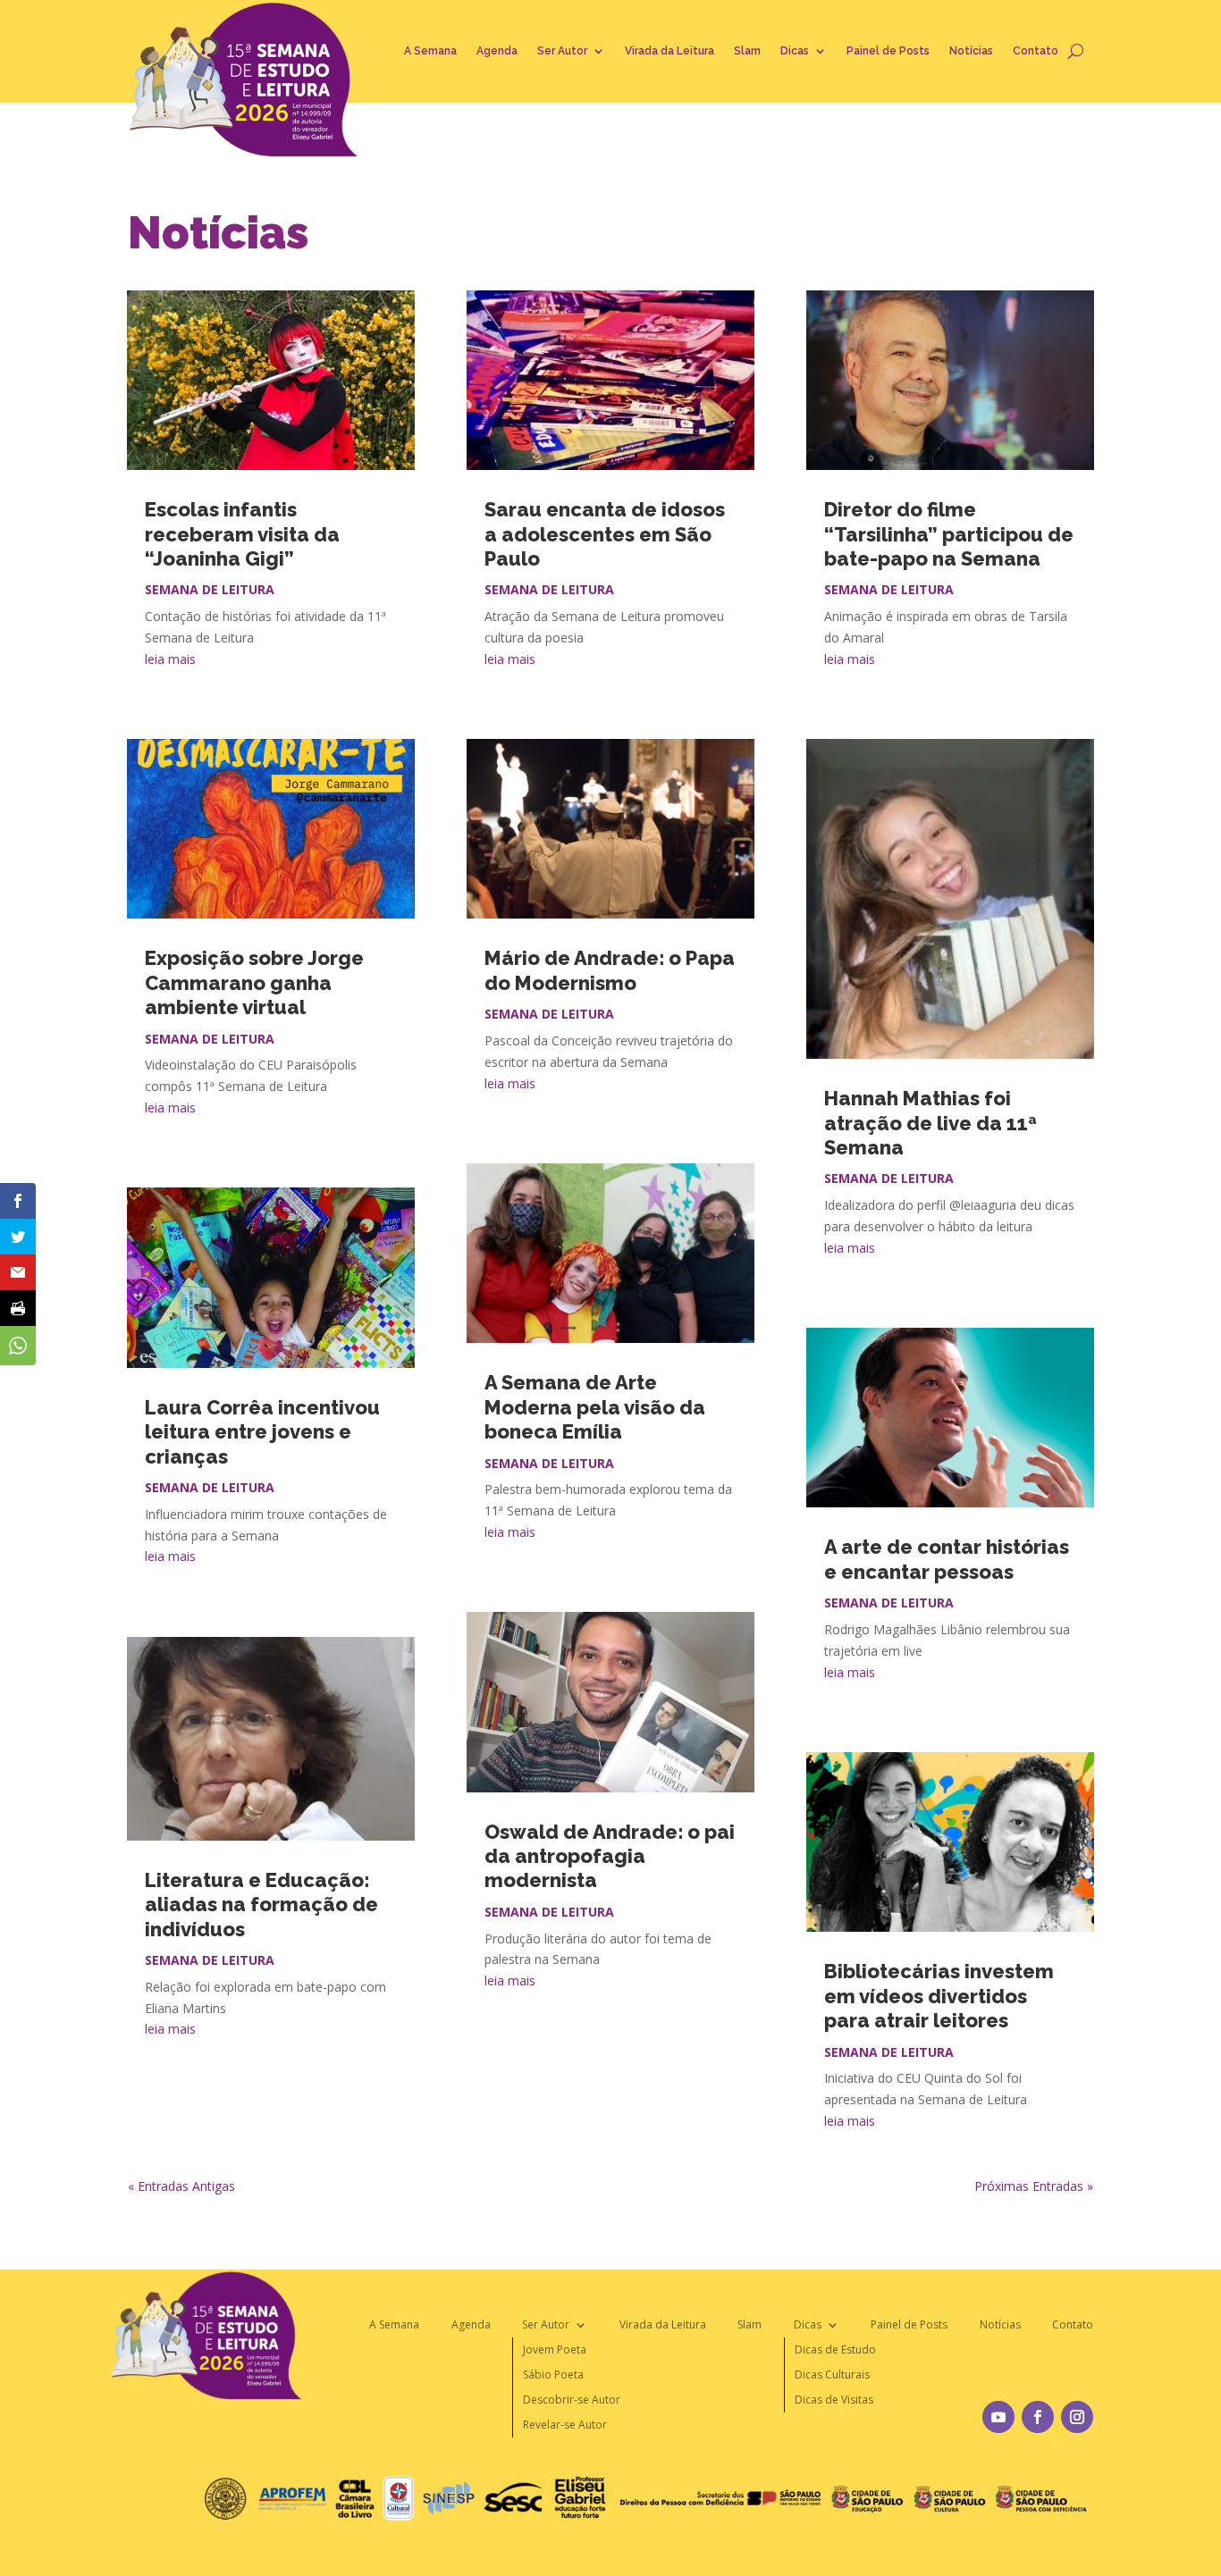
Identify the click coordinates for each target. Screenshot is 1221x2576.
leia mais (170, 659)
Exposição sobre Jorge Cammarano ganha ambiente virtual (254, 982)
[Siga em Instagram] (1077, 2417)
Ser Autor (562, 51)
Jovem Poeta (555, 2349)
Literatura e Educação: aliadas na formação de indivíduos (261, 1905)
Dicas (795, 51)
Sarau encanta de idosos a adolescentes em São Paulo (605, 534)
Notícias (971, 51)
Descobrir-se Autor (572, 2400)
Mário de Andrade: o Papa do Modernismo (610, 970)
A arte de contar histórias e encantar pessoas (947, 1559)
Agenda (497, 51)
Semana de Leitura (210, 589)
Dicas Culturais (832, 2375)
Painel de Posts (888, 51)
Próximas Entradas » (1034, 2186)
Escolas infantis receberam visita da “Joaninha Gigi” (242, 534)
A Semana (430, 51)
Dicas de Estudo (835, 2349)
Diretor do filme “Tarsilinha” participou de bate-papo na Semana (949, 534)
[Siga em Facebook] (1038, 2417)
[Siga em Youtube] (998, 2417)
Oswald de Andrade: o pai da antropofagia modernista (610, 1856)
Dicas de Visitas (834, 2400)
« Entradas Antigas (181, 2186)
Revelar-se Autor (565, 2425)
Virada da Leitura (669, 51)
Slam (747, 51)
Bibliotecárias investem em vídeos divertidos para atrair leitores (939, 1996)
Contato (1036, 51)
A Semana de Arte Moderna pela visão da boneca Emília (595, 1407)
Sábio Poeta (553, 2375)
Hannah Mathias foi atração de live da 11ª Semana (930, 1123)
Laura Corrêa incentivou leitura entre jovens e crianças (262, 1432)
